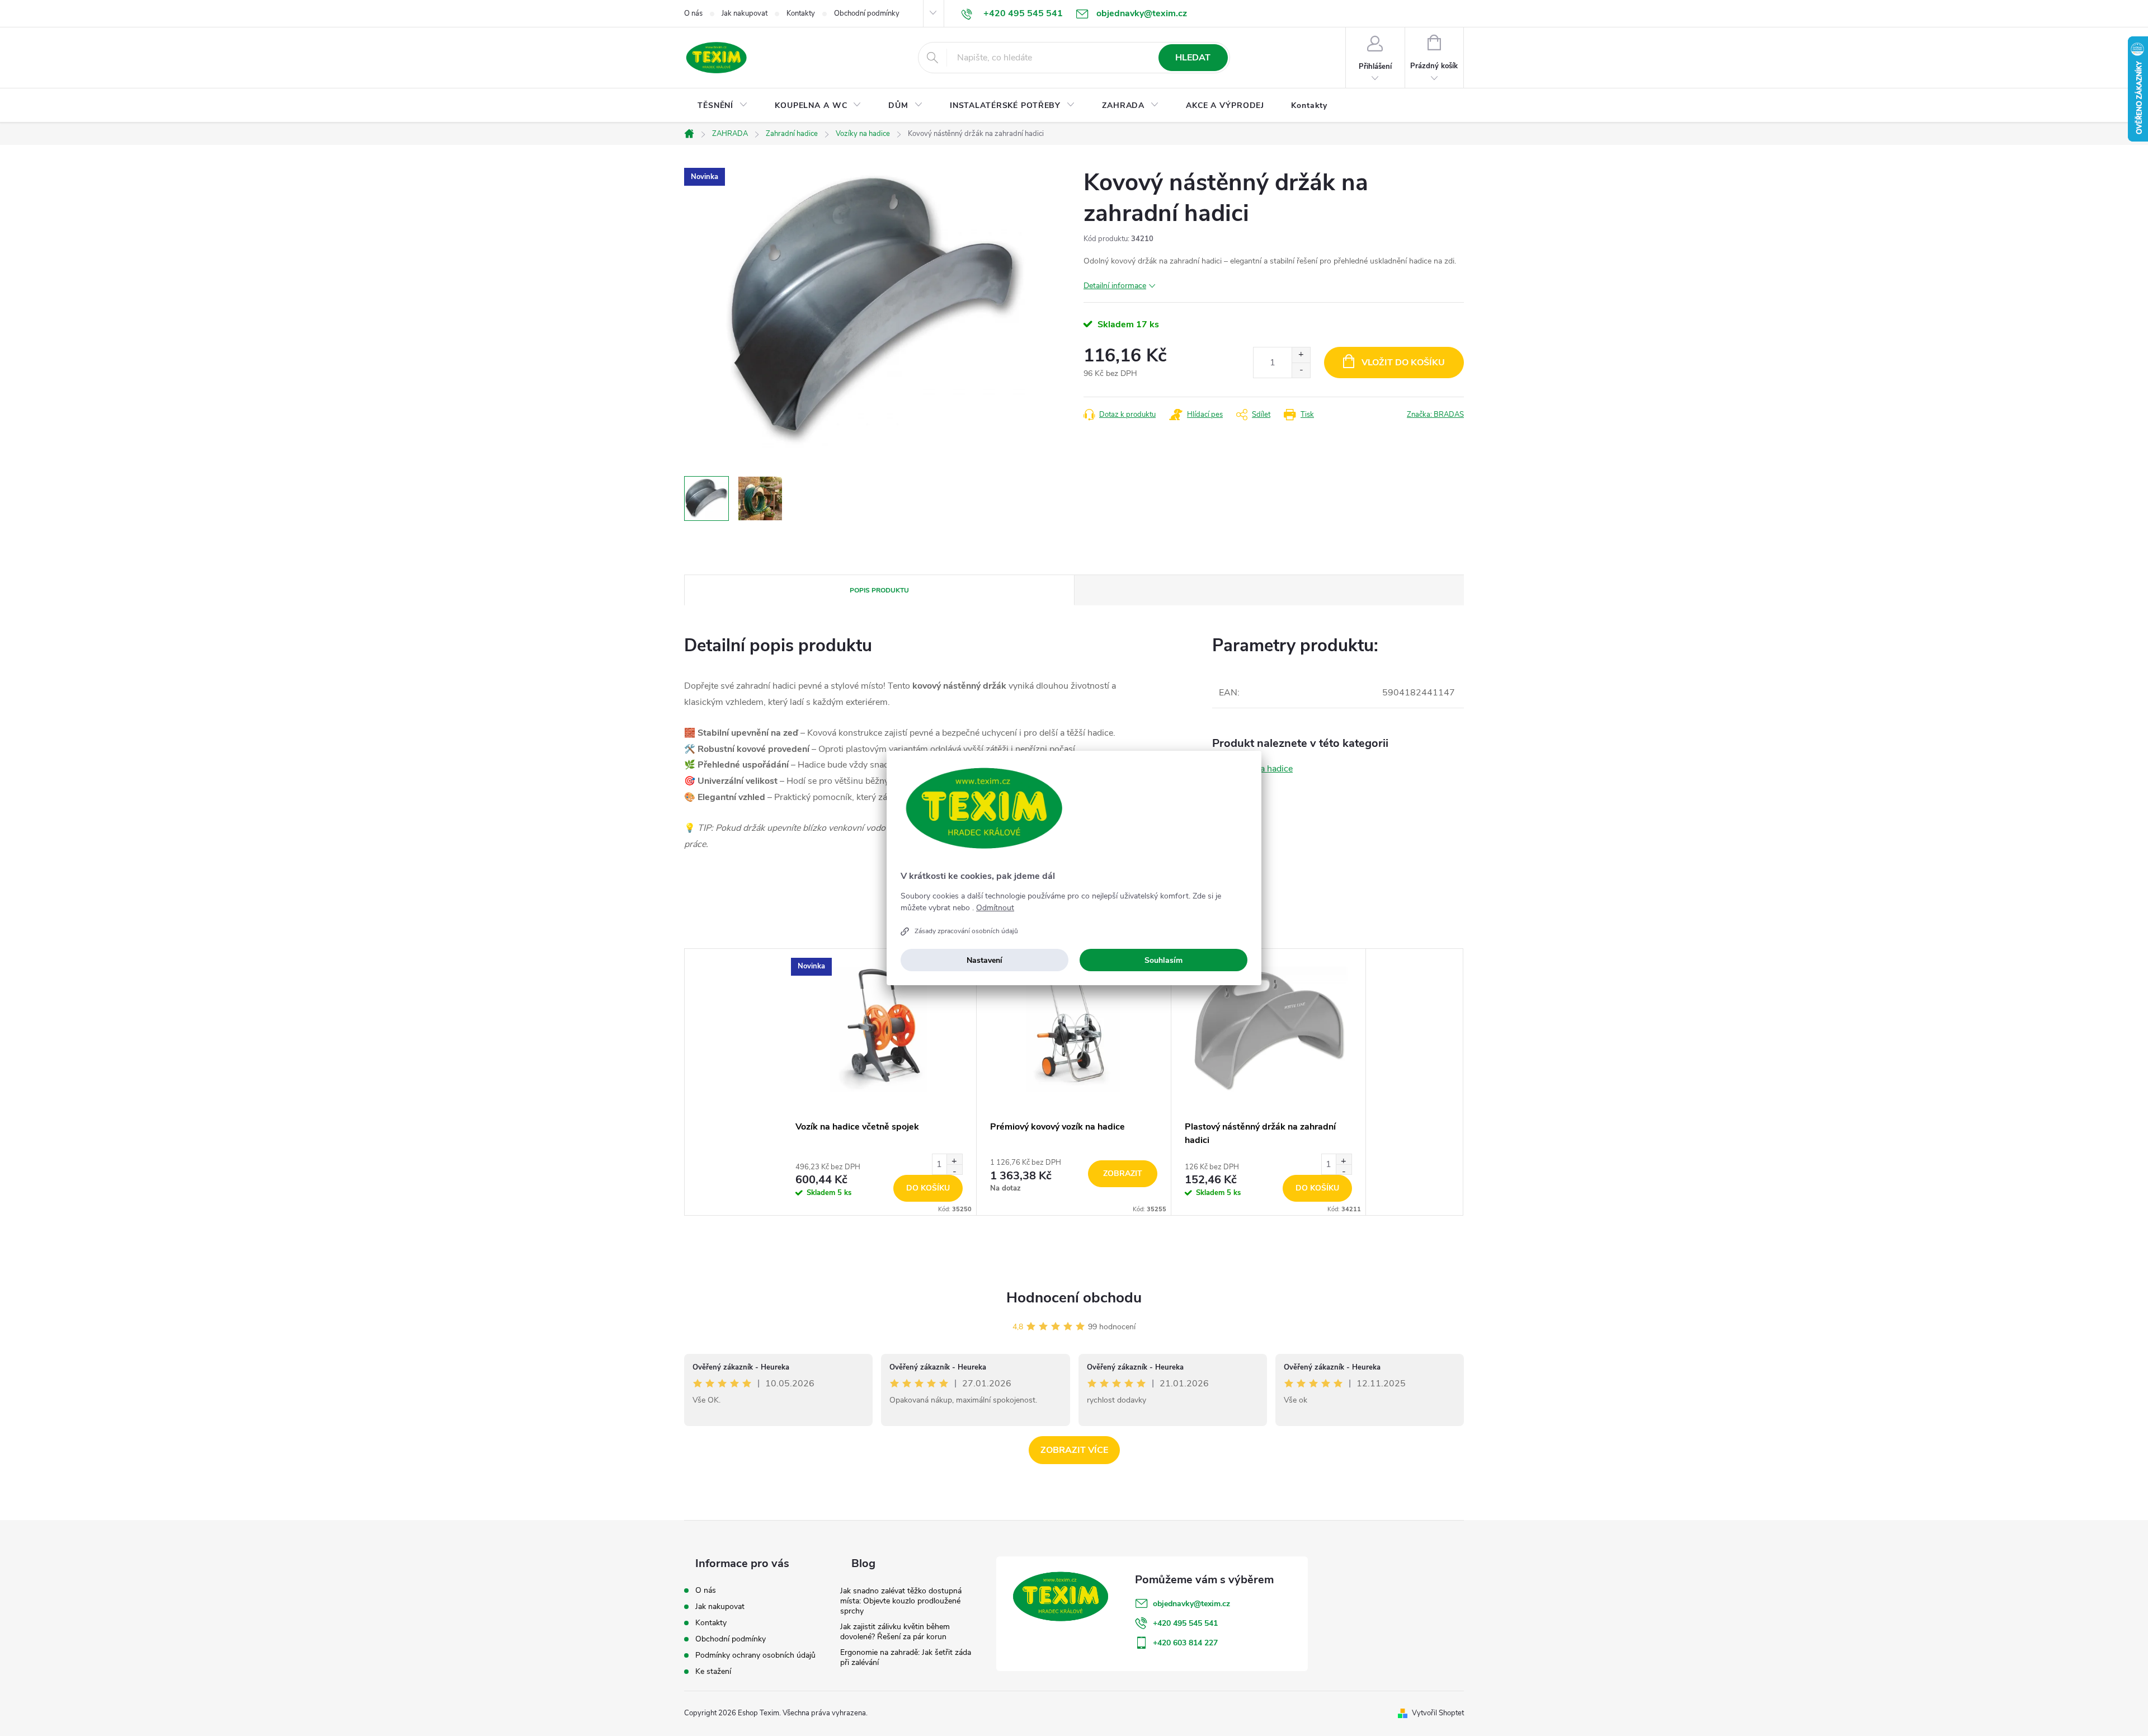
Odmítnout (995, 908)
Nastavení (984, 960)
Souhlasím (1163, 960)
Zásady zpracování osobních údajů (966, 931)
